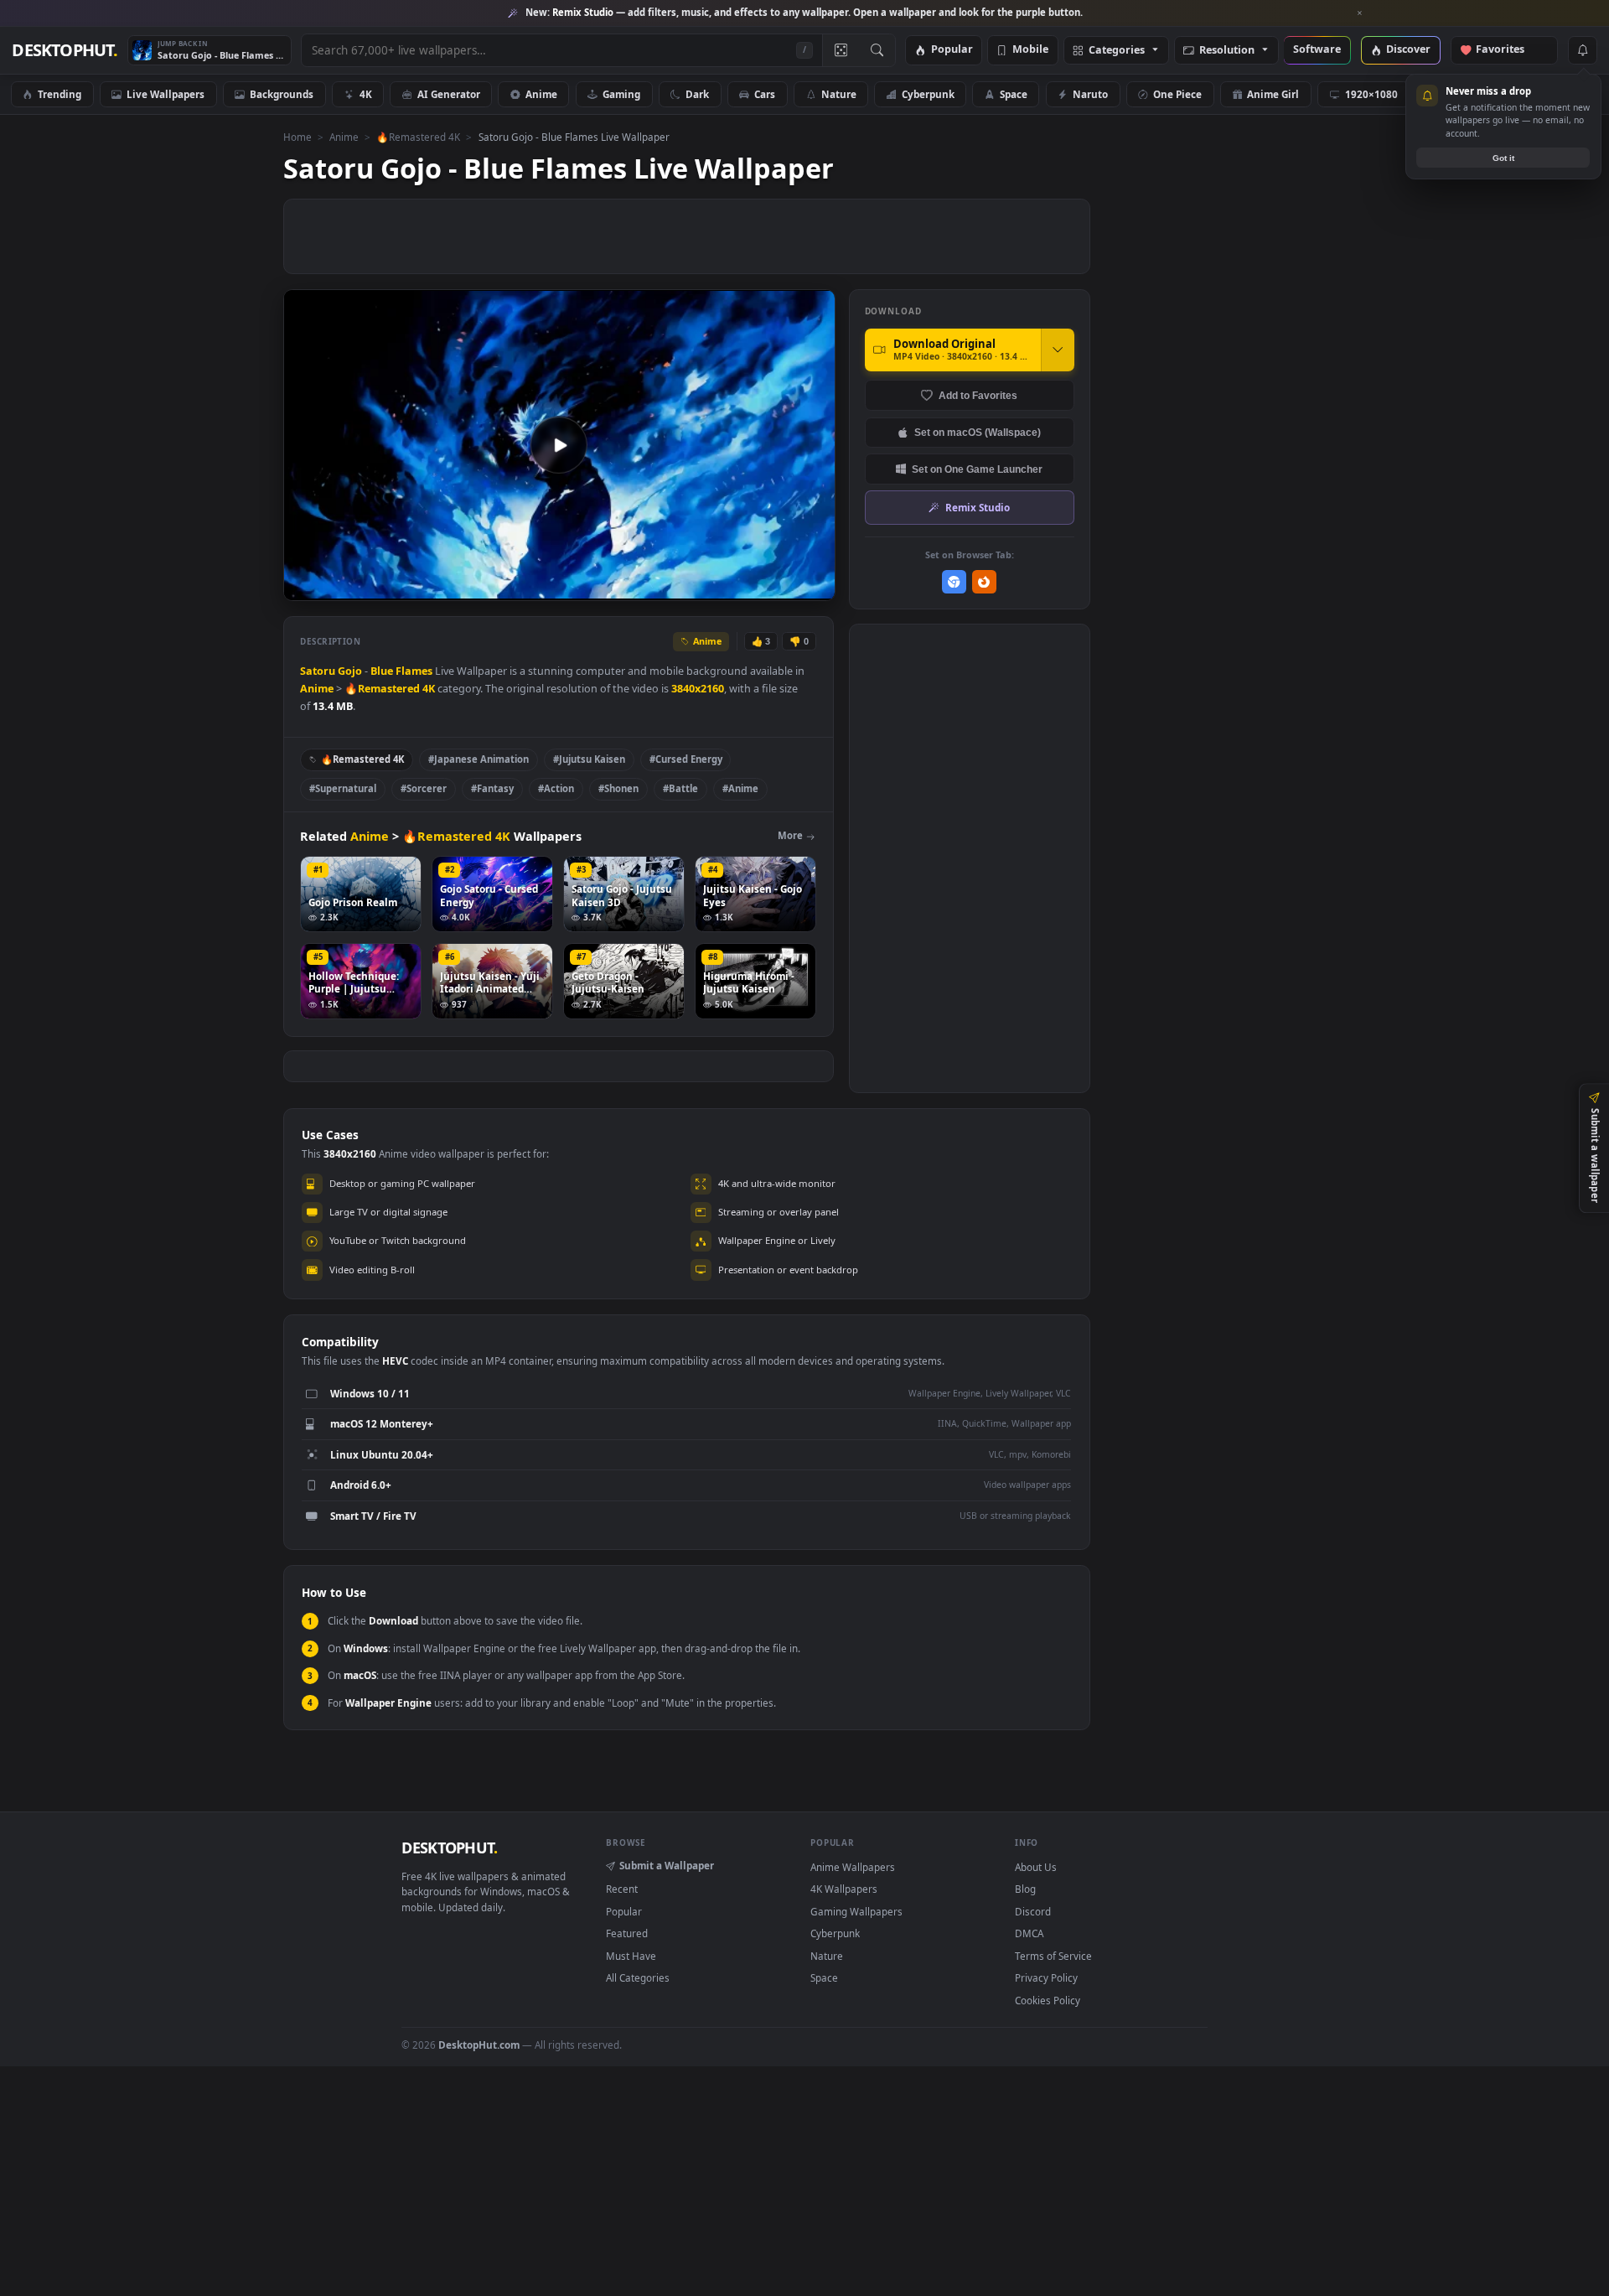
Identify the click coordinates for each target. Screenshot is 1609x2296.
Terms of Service (1053, 1956)
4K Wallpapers (844, 1889)
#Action (556, 788)
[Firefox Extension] (984, 582)
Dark (697, 94)
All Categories (638, 1977)
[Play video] (559, 445)
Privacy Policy (1046, 1977)
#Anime (740, 788)
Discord (1033, 1911)
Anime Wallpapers (853, 1867)
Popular (952, 50)
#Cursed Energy (686, 759)
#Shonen (618, 788)
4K (366, 94)
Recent (622, 1889)
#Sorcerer (424, 788)
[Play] (305, 586)
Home (297, 137)
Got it (1503, 158)
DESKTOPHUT (449, 1848)
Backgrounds (282, 94)
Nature (839, 94)
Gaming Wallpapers (856, 1911)
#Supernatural (343, 788)
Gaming (621, 94)
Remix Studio (978, 507)
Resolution (1227, 51)
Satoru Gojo (331, 671)
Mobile (1030, 50)
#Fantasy (492, 788)
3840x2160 (698, 689)
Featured (627, 1933)
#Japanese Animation (479, 759)
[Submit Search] (877, 50)
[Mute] (721, 586)
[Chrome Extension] (954, 582)
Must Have (631, 1956)
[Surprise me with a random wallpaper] (841, 50)
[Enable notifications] (1582, 50)
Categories (1117, 51)
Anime (541, 94)
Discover (1408, 50)
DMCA (1029, 1933)
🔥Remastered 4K (418, 137)
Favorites (1508, 50)
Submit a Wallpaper (667, 1865)
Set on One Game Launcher (977, 469)
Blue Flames (401, 671)
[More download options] (1058, 350)
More (790, 835)
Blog (1025, 1889)
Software (1317, 50)
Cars (765, 94)
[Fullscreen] (813, 586)
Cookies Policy (1048, 2000)
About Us (1036, 1867)
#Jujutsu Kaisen (589, 759)
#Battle (680, 788)
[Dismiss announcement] (1360, 13)
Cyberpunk (928, 94)
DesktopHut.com (479, 2045)
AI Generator (449, 94)
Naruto (1090, 94)
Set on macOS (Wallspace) (978, 432)
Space (1014, 94)
